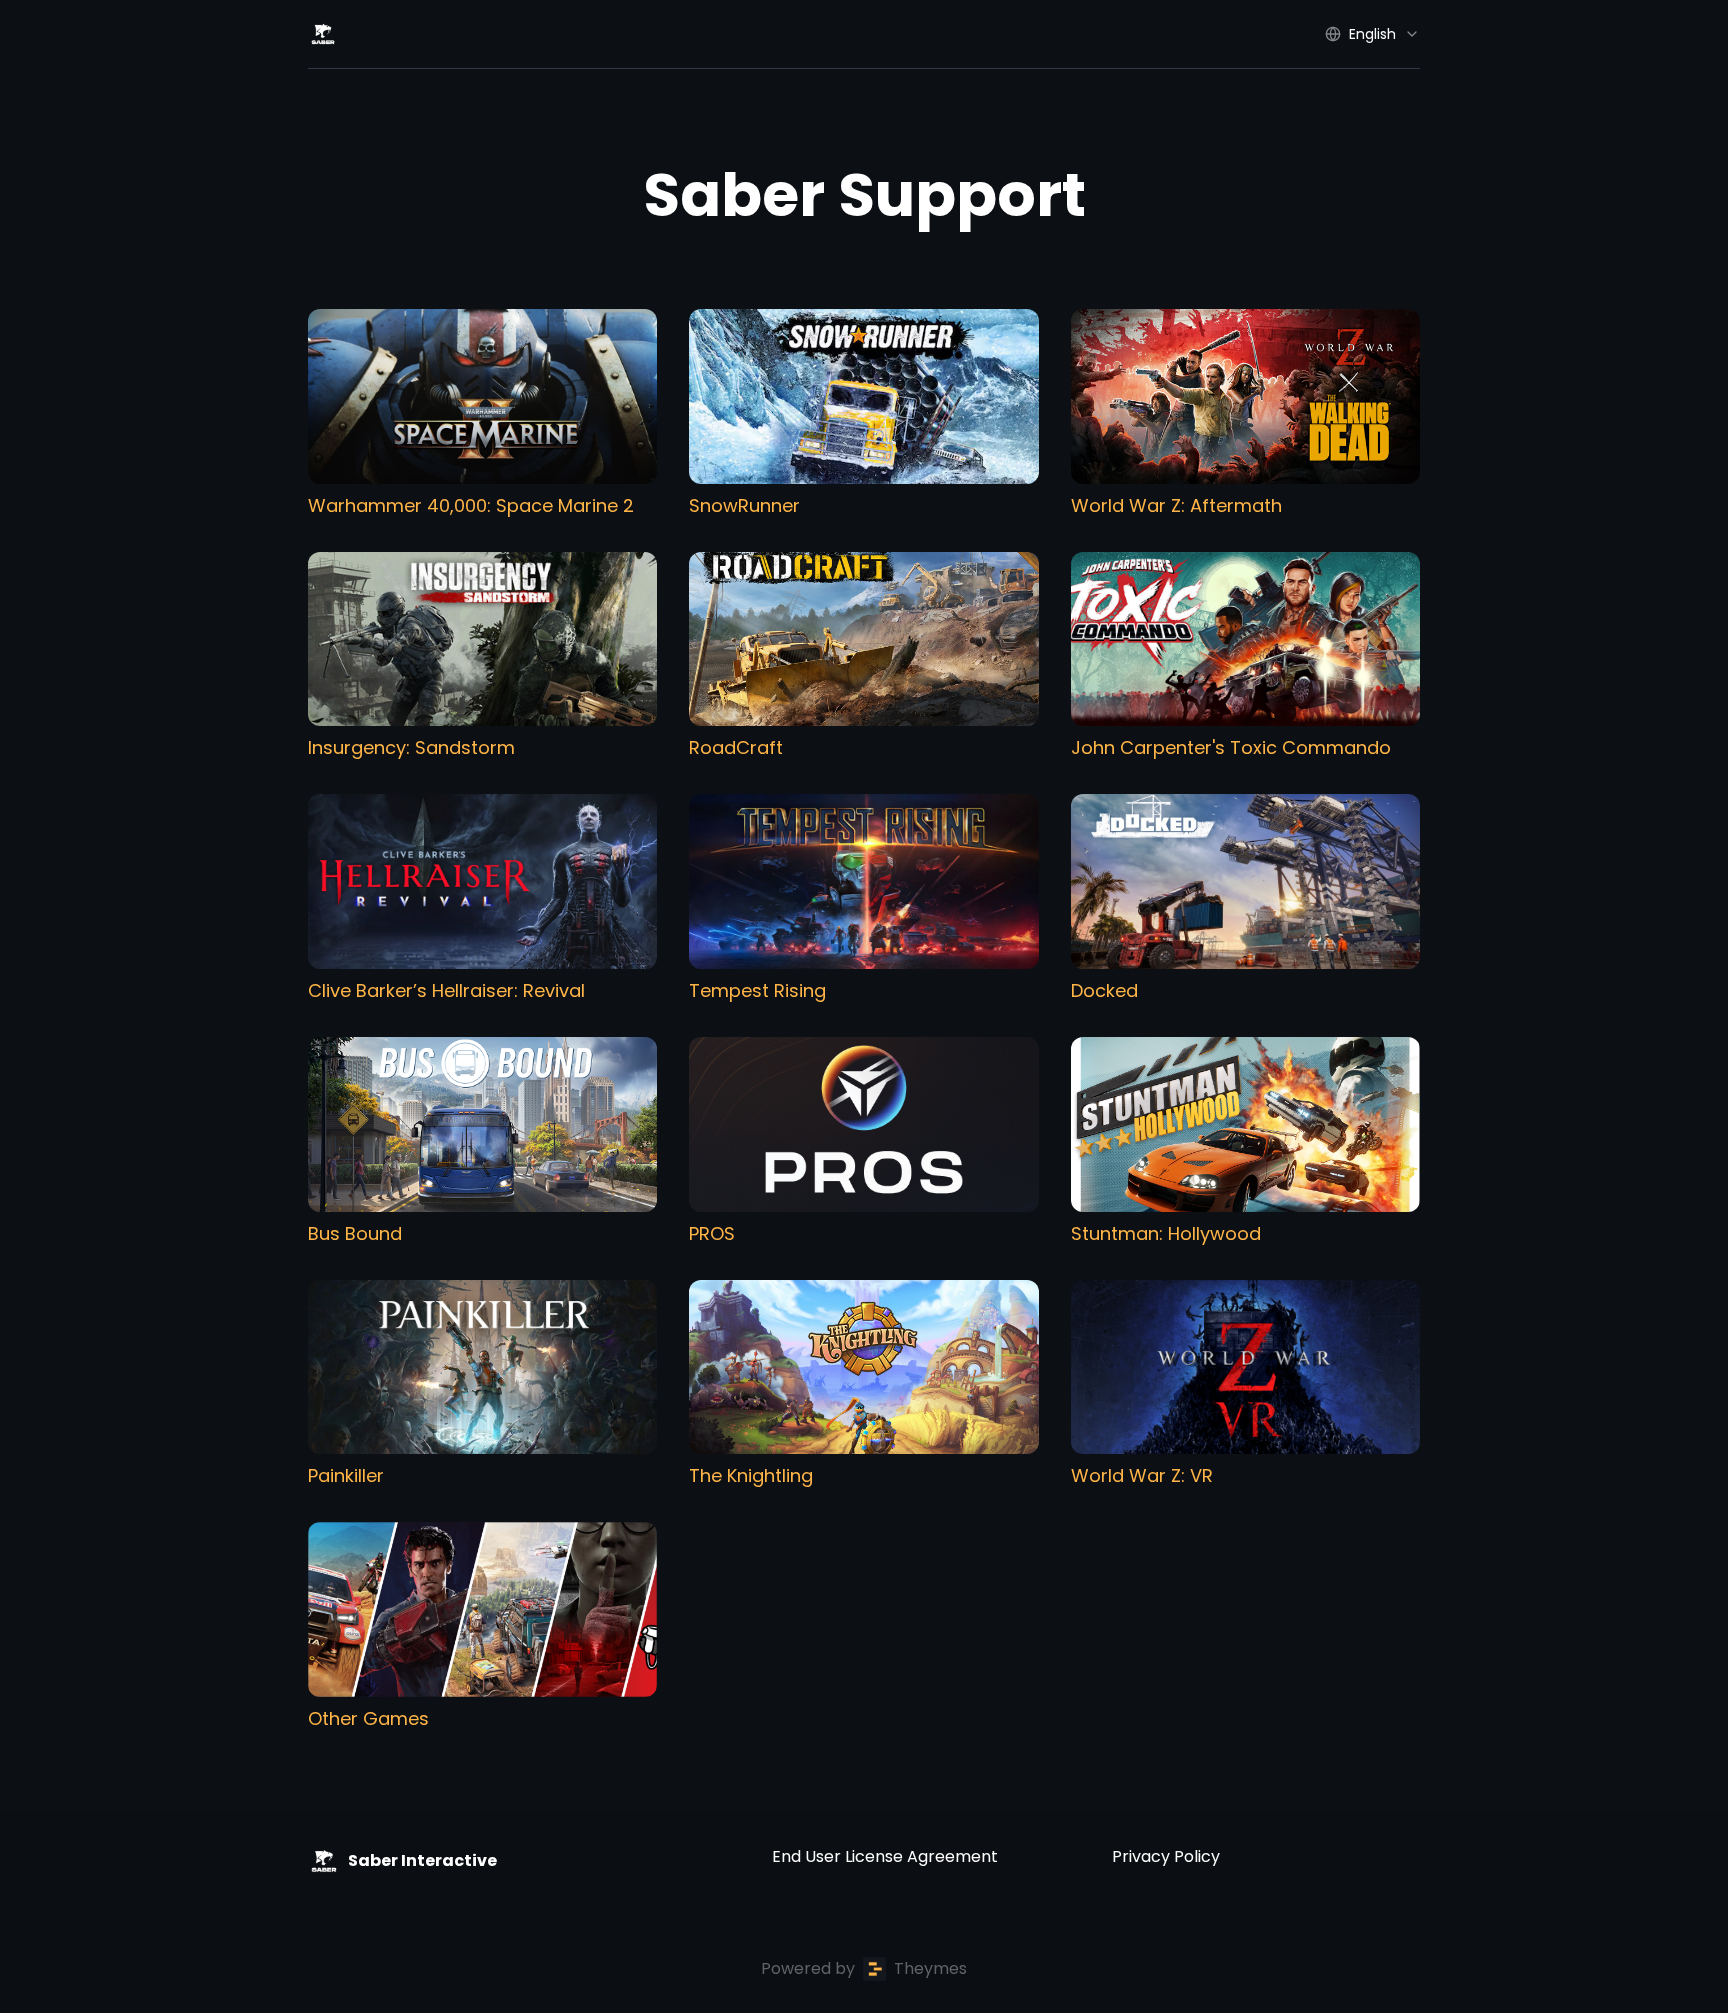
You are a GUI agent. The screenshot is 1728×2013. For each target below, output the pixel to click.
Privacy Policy (1166, 1856)
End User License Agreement (885, 1856)
